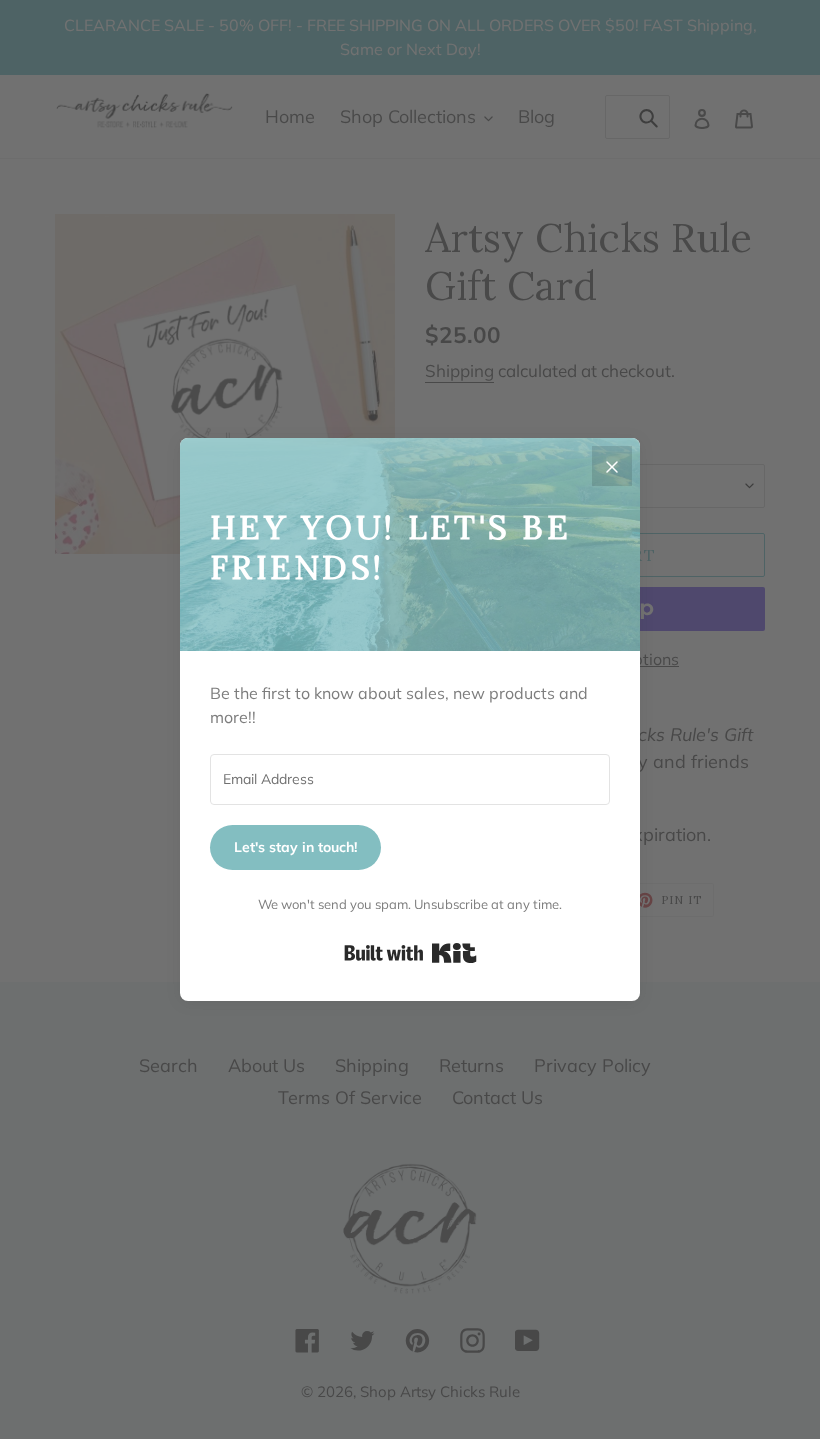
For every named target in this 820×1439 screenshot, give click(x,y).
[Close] (612, 466)
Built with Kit (410, 953)
